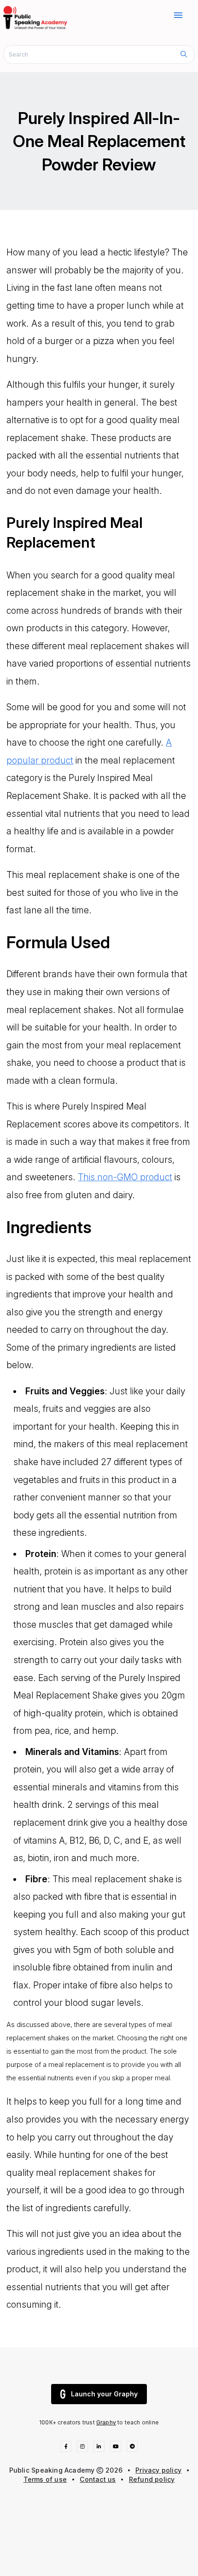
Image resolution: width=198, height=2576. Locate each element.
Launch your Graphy (104, 2394)
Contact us (98, 2479)
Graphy (106, 2422)
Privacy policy (158, 2470)
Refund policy (152, 2479)
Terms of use (45, 2479)
